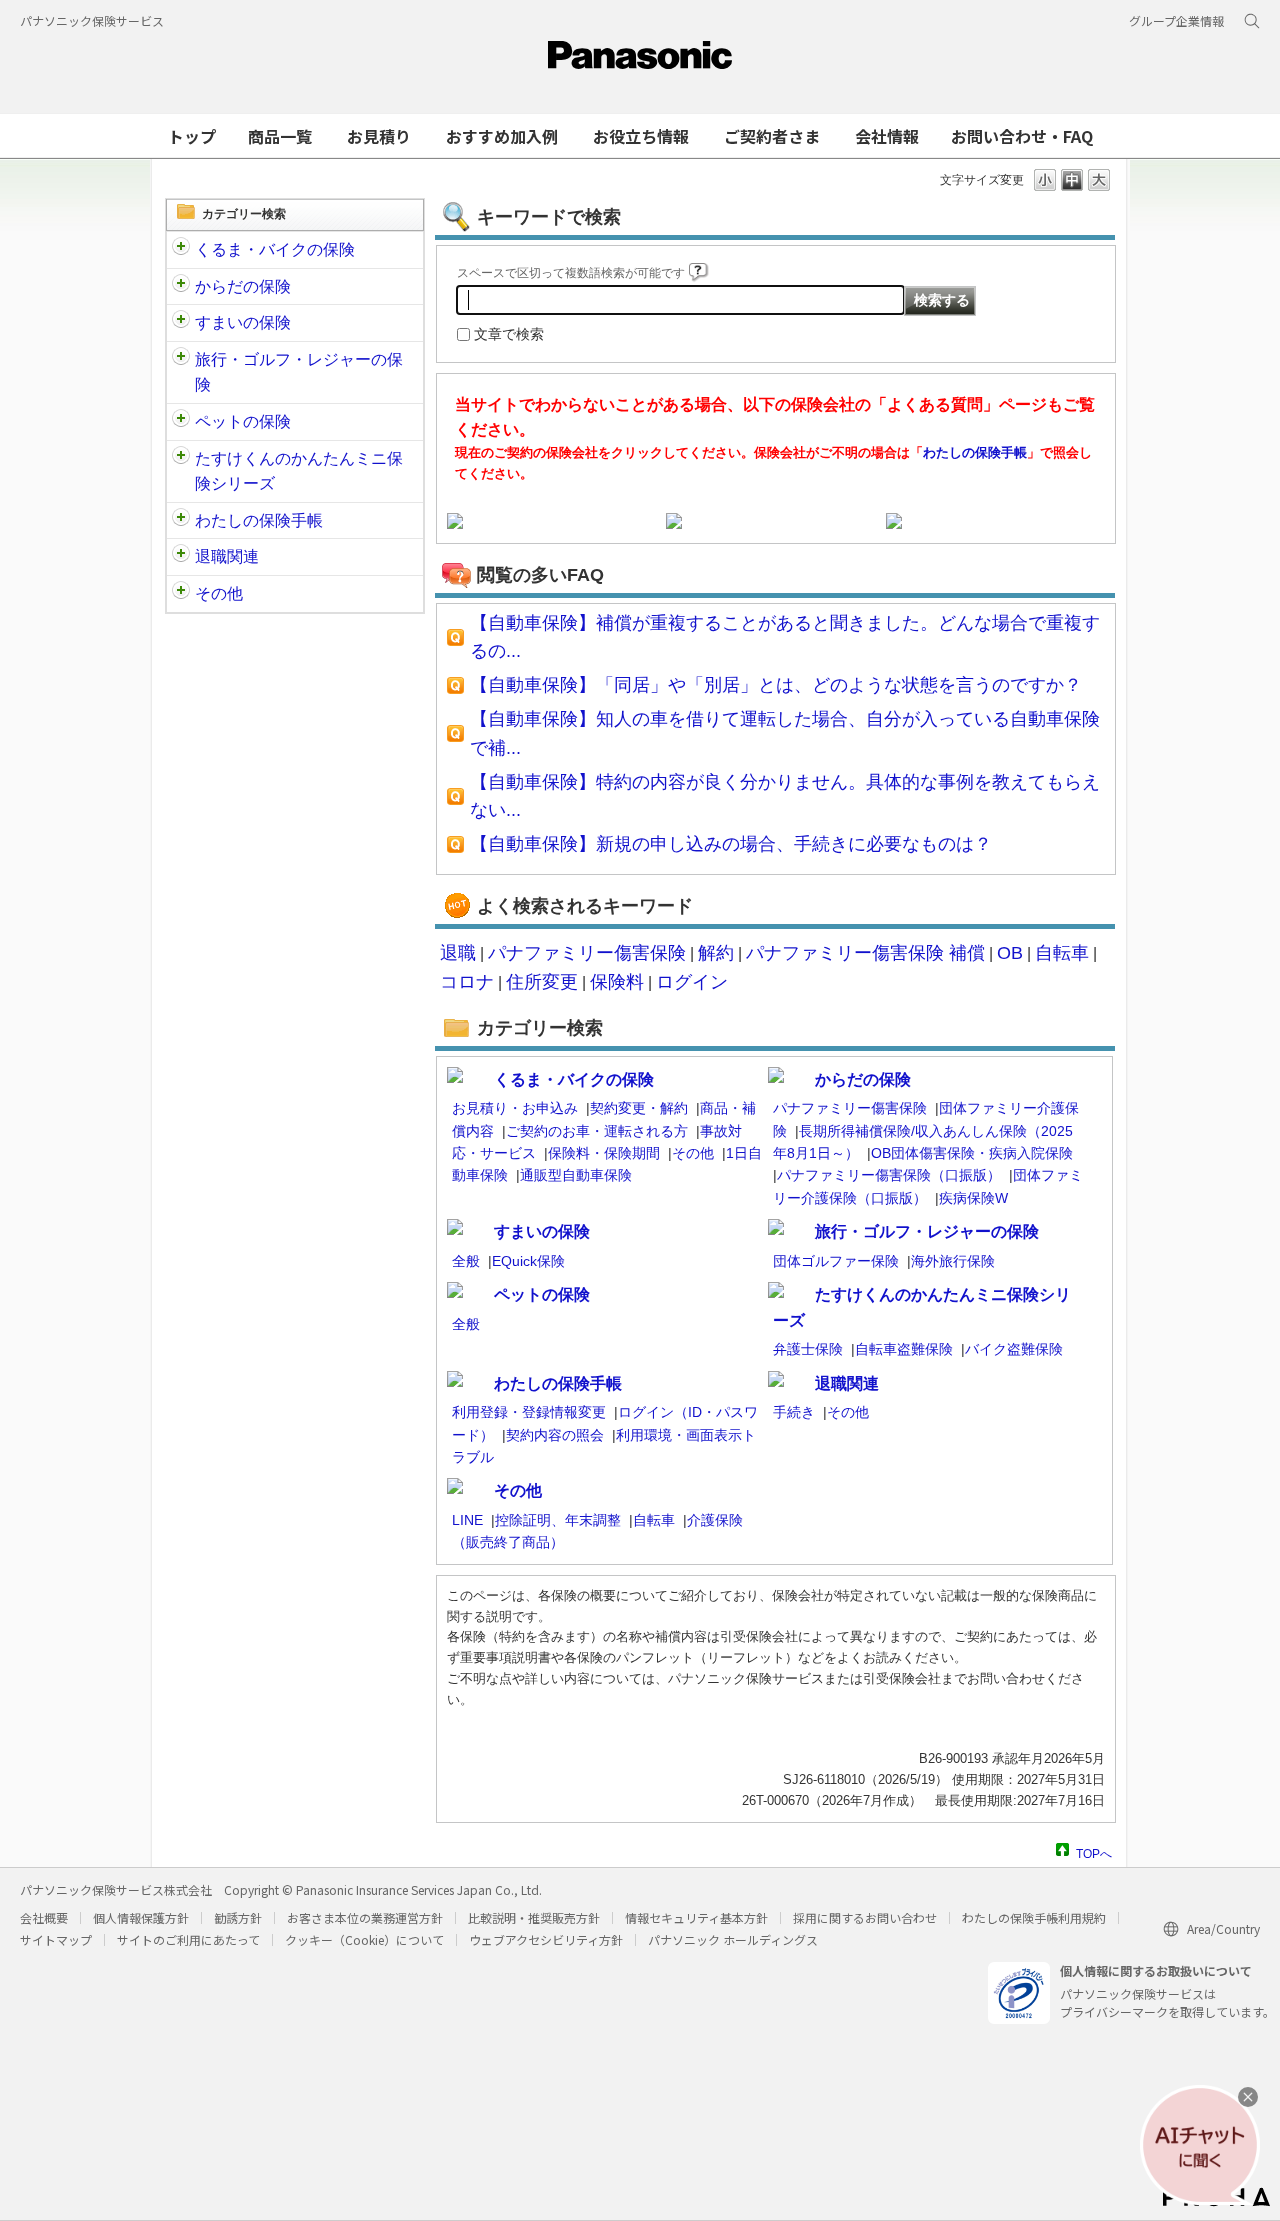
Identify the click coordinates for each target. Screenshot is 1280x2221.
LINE (467, 1520)
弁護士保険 (808, 1349)
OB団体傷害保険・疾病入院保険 (972, 1153)
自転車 (1062, 953)
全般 (466, 1261)
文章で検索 (509, 334)
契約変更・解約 (639, 1108)
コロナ (467, 982)
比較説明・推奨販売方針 (534, 1917)
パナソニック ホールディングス (733, 1939)
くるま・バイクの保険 (275, 249)
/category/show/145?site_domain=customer (181, 521)
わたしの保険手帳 (259, 520)
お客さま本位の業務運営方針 (365, 1917)
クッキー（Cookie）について (364, 1939)
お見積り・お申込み (515, 1108)
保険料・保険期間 (604, 1153)
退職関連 (227, 556)
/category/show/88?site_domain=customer (181, 250)
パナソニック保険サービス (92, 20)
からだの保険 (243, 286)
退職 (458, 953)
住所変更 (542, 982)
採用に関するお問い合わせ (865, 1917)
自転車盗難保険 (904, 1349)
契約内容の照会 (555, 1435)
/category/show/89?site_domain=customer (181, 323)
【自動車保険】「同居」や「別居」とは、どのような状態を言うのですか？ (776, 685)
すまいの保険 (243, 322)
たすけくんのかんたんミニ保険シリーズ (299, 471)
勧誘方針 (238, 1917)
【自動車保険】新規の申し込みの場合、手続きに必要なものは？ (731, 844)
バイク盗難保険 (1014, 1349)
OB (1010, 953)
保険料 (617, 982)
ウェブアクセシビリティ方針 (546, 1939)
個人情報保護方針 (141, 1917)
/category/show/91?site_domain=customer (181, 287)
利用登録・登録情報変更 (529, 1412)
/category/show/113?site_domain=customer (181, 594)
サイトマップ (56, 1939)
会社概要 (44, 1917)
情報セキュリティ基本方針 (696, 1917)
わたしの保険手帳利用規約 (1034, 1917)
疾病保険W (973, 1198)
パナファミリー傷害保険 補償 (865, 953)
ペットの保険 (243, 421)
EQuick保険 (528, 1261)
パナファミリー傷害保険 (587, 953)
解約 (716, 953)
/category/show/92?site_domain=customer (181, 360)
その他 (219, 593)
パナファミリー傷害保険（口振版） (889, 1175)
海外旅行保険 (953, 1261)
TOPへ (1094, 1851)
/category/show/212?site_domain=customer (181, 557)
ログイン (692, 982)
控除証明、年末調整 (558, 1520)
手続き (794, 1412)
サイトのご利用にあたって (188, 1939)
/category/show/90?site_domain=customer (181, 422)
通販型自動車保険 (576, 1175)
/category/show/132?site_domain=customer (181, 459)
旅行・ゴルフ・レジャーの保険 (299, 372)
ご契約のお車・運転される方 (597, 1131)
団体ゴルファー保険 (836, 1261)
